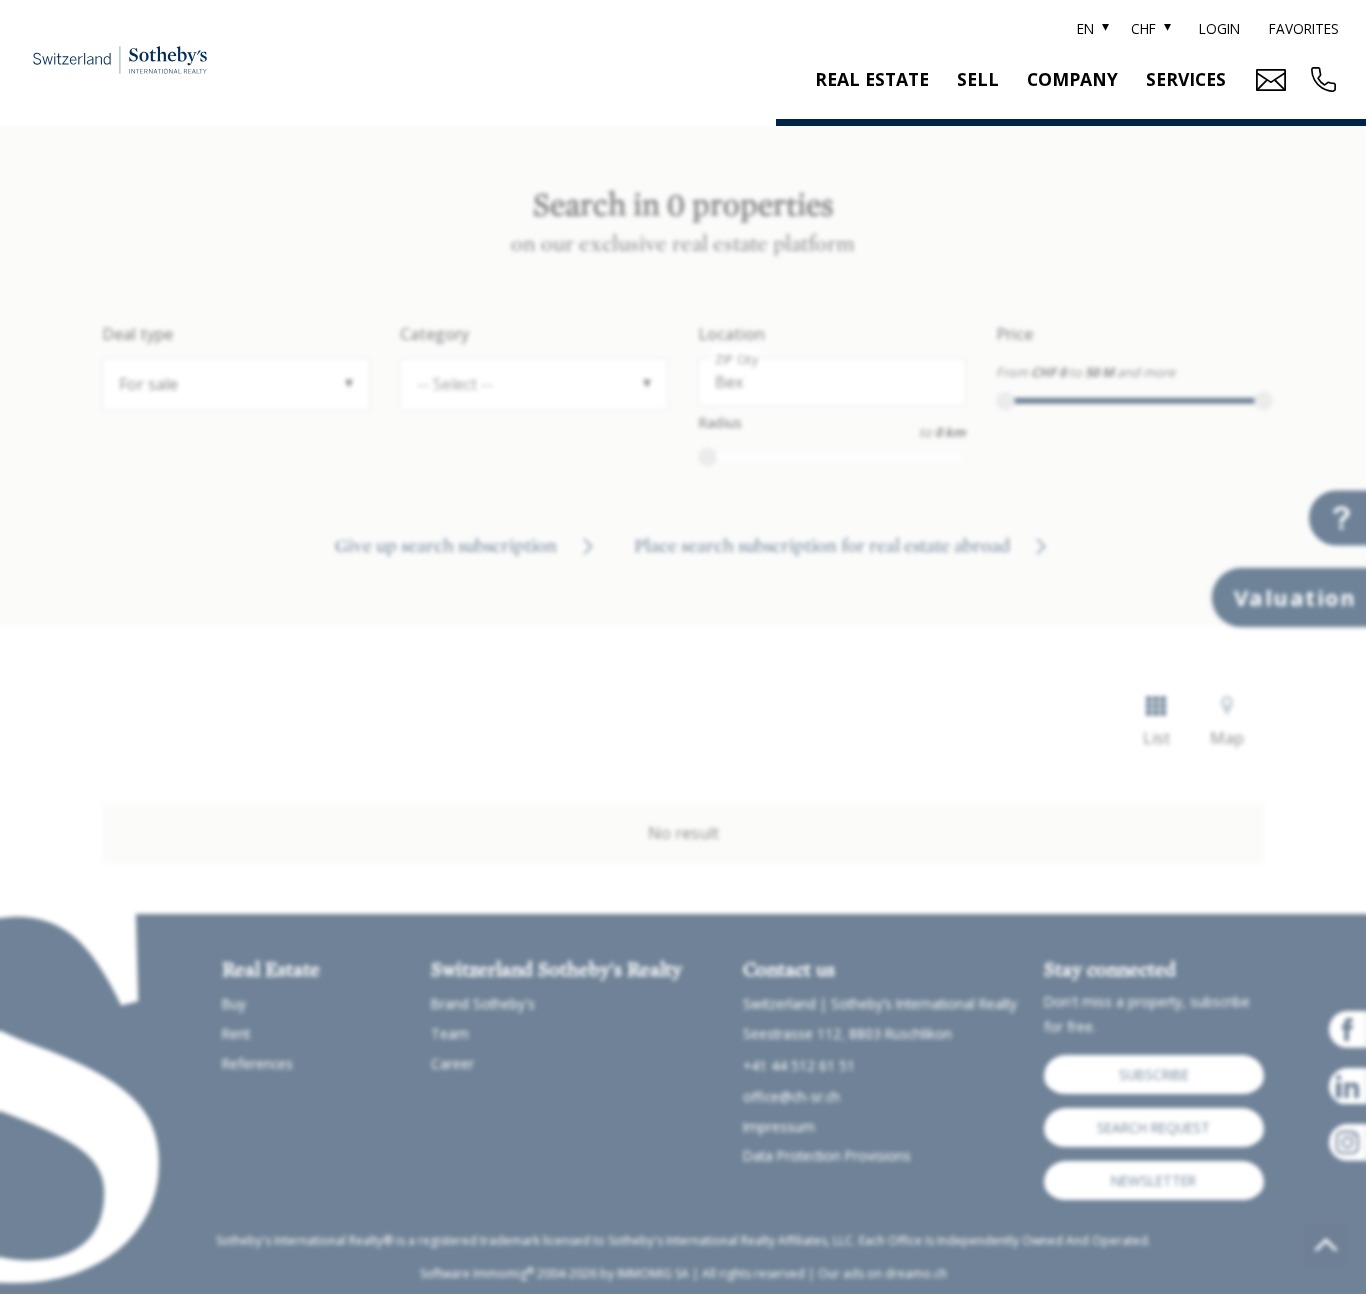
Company (1072, 79)
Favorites (1304, 28)
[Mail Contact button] (1268, 80)
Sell (978, 79)
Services (1186, 79)
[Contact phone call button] (1321, 79)
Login (1219, 28)
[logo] (120, 59)
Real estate (872, 79)
